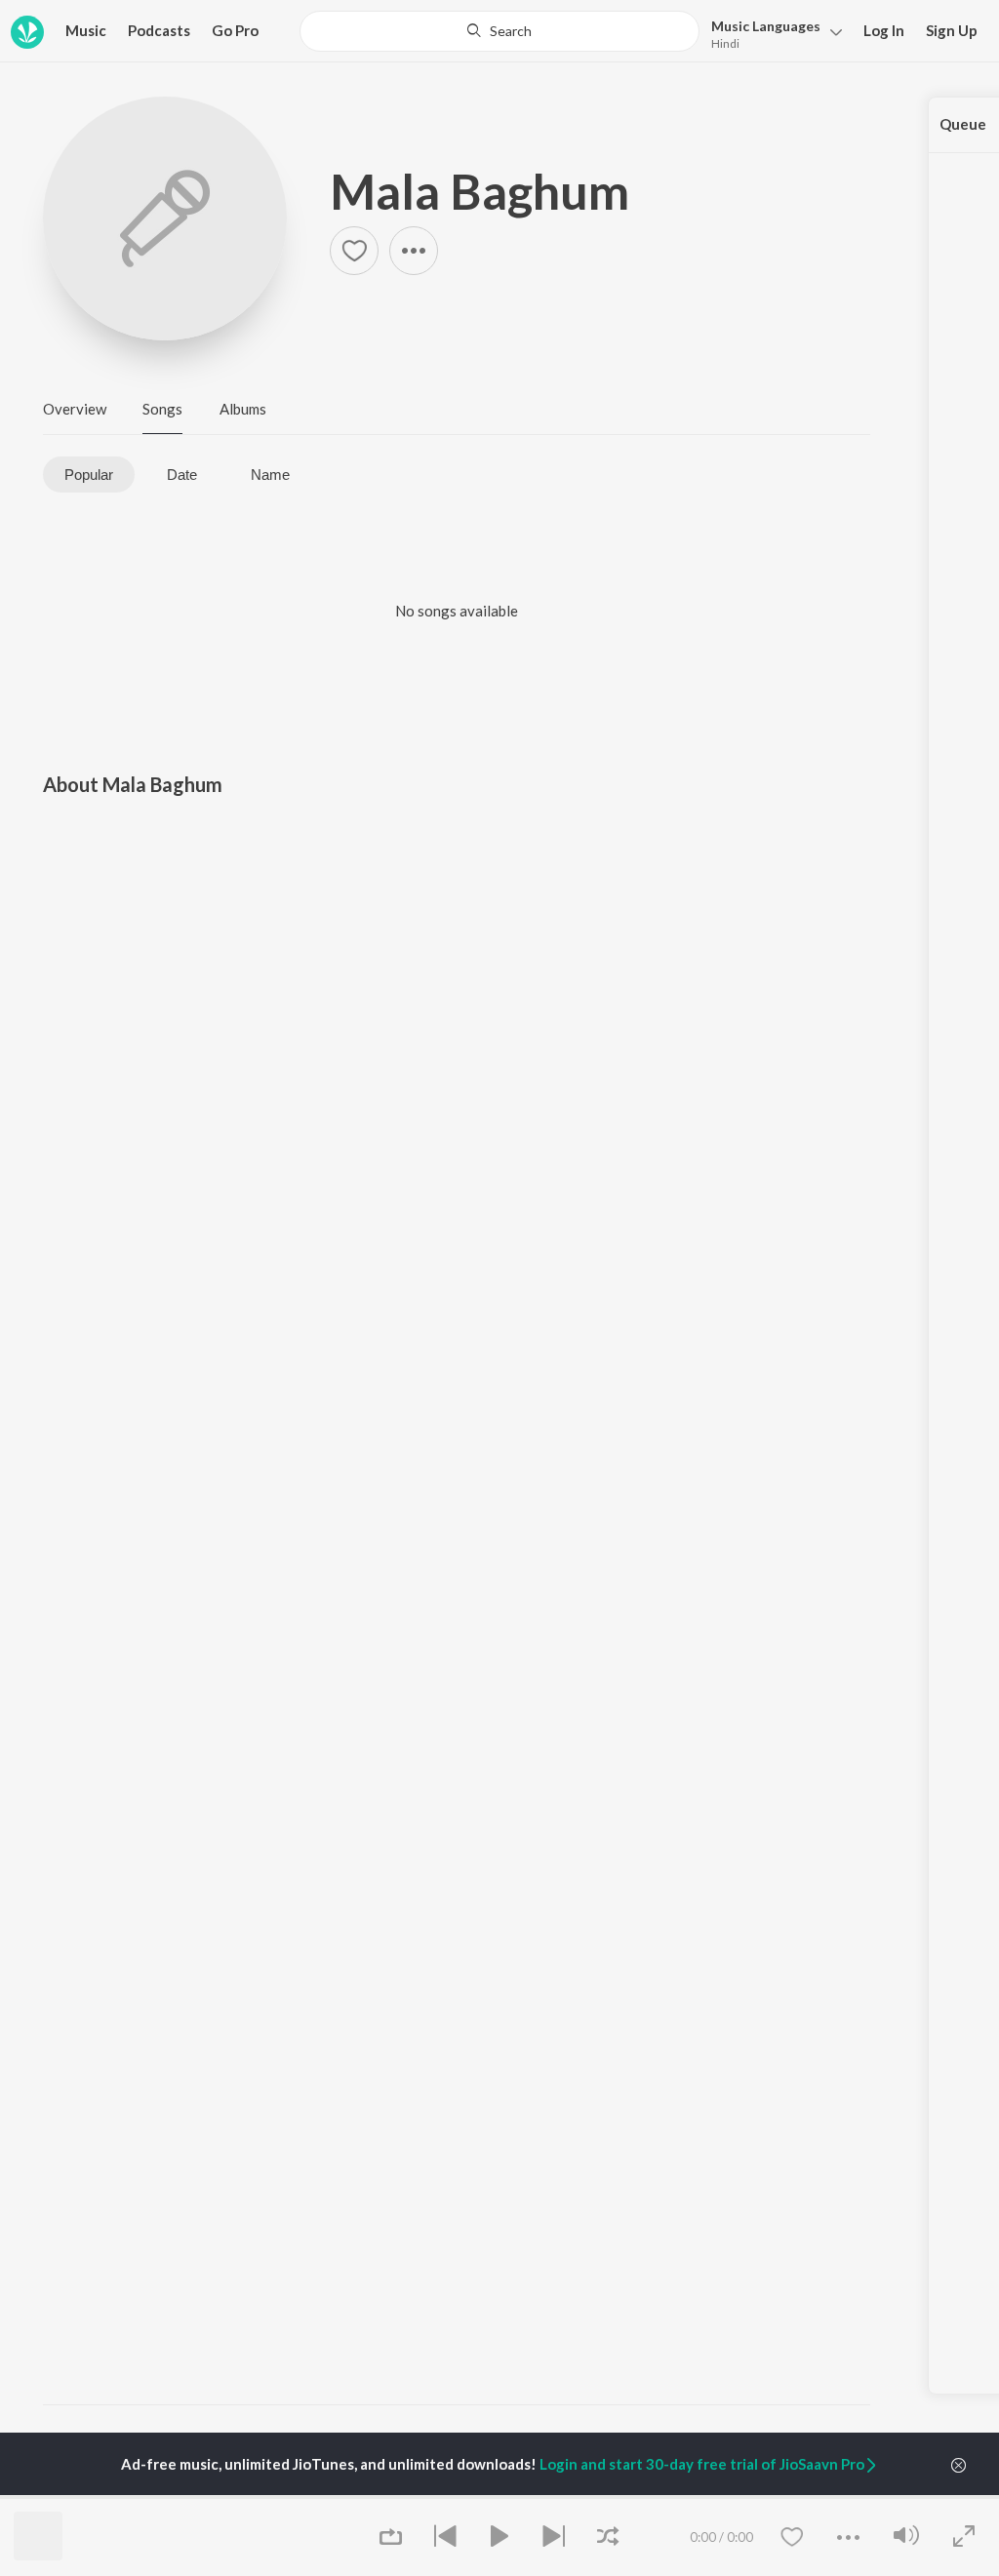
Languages (766, 26)
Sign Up (952, 30)
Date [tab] (182, 475)
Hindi (725, 43)
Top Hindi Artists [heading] (103, 2497)
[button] (771, 33)
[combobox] (499, 31)
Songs (162, 409)
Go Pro (235, 30)
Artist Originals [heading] (666, 2497)
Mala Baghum (480, 191)
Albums (243, 409)
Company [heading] (781, 2497)
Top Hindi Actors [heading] (244, 2497)
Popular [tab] (89, 475)
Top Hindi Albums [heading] (385, 2497)
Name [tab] (270, 475)
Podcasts (159, 30)
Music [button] (86, 30)
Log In (884, 30)
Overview (75, 409)
